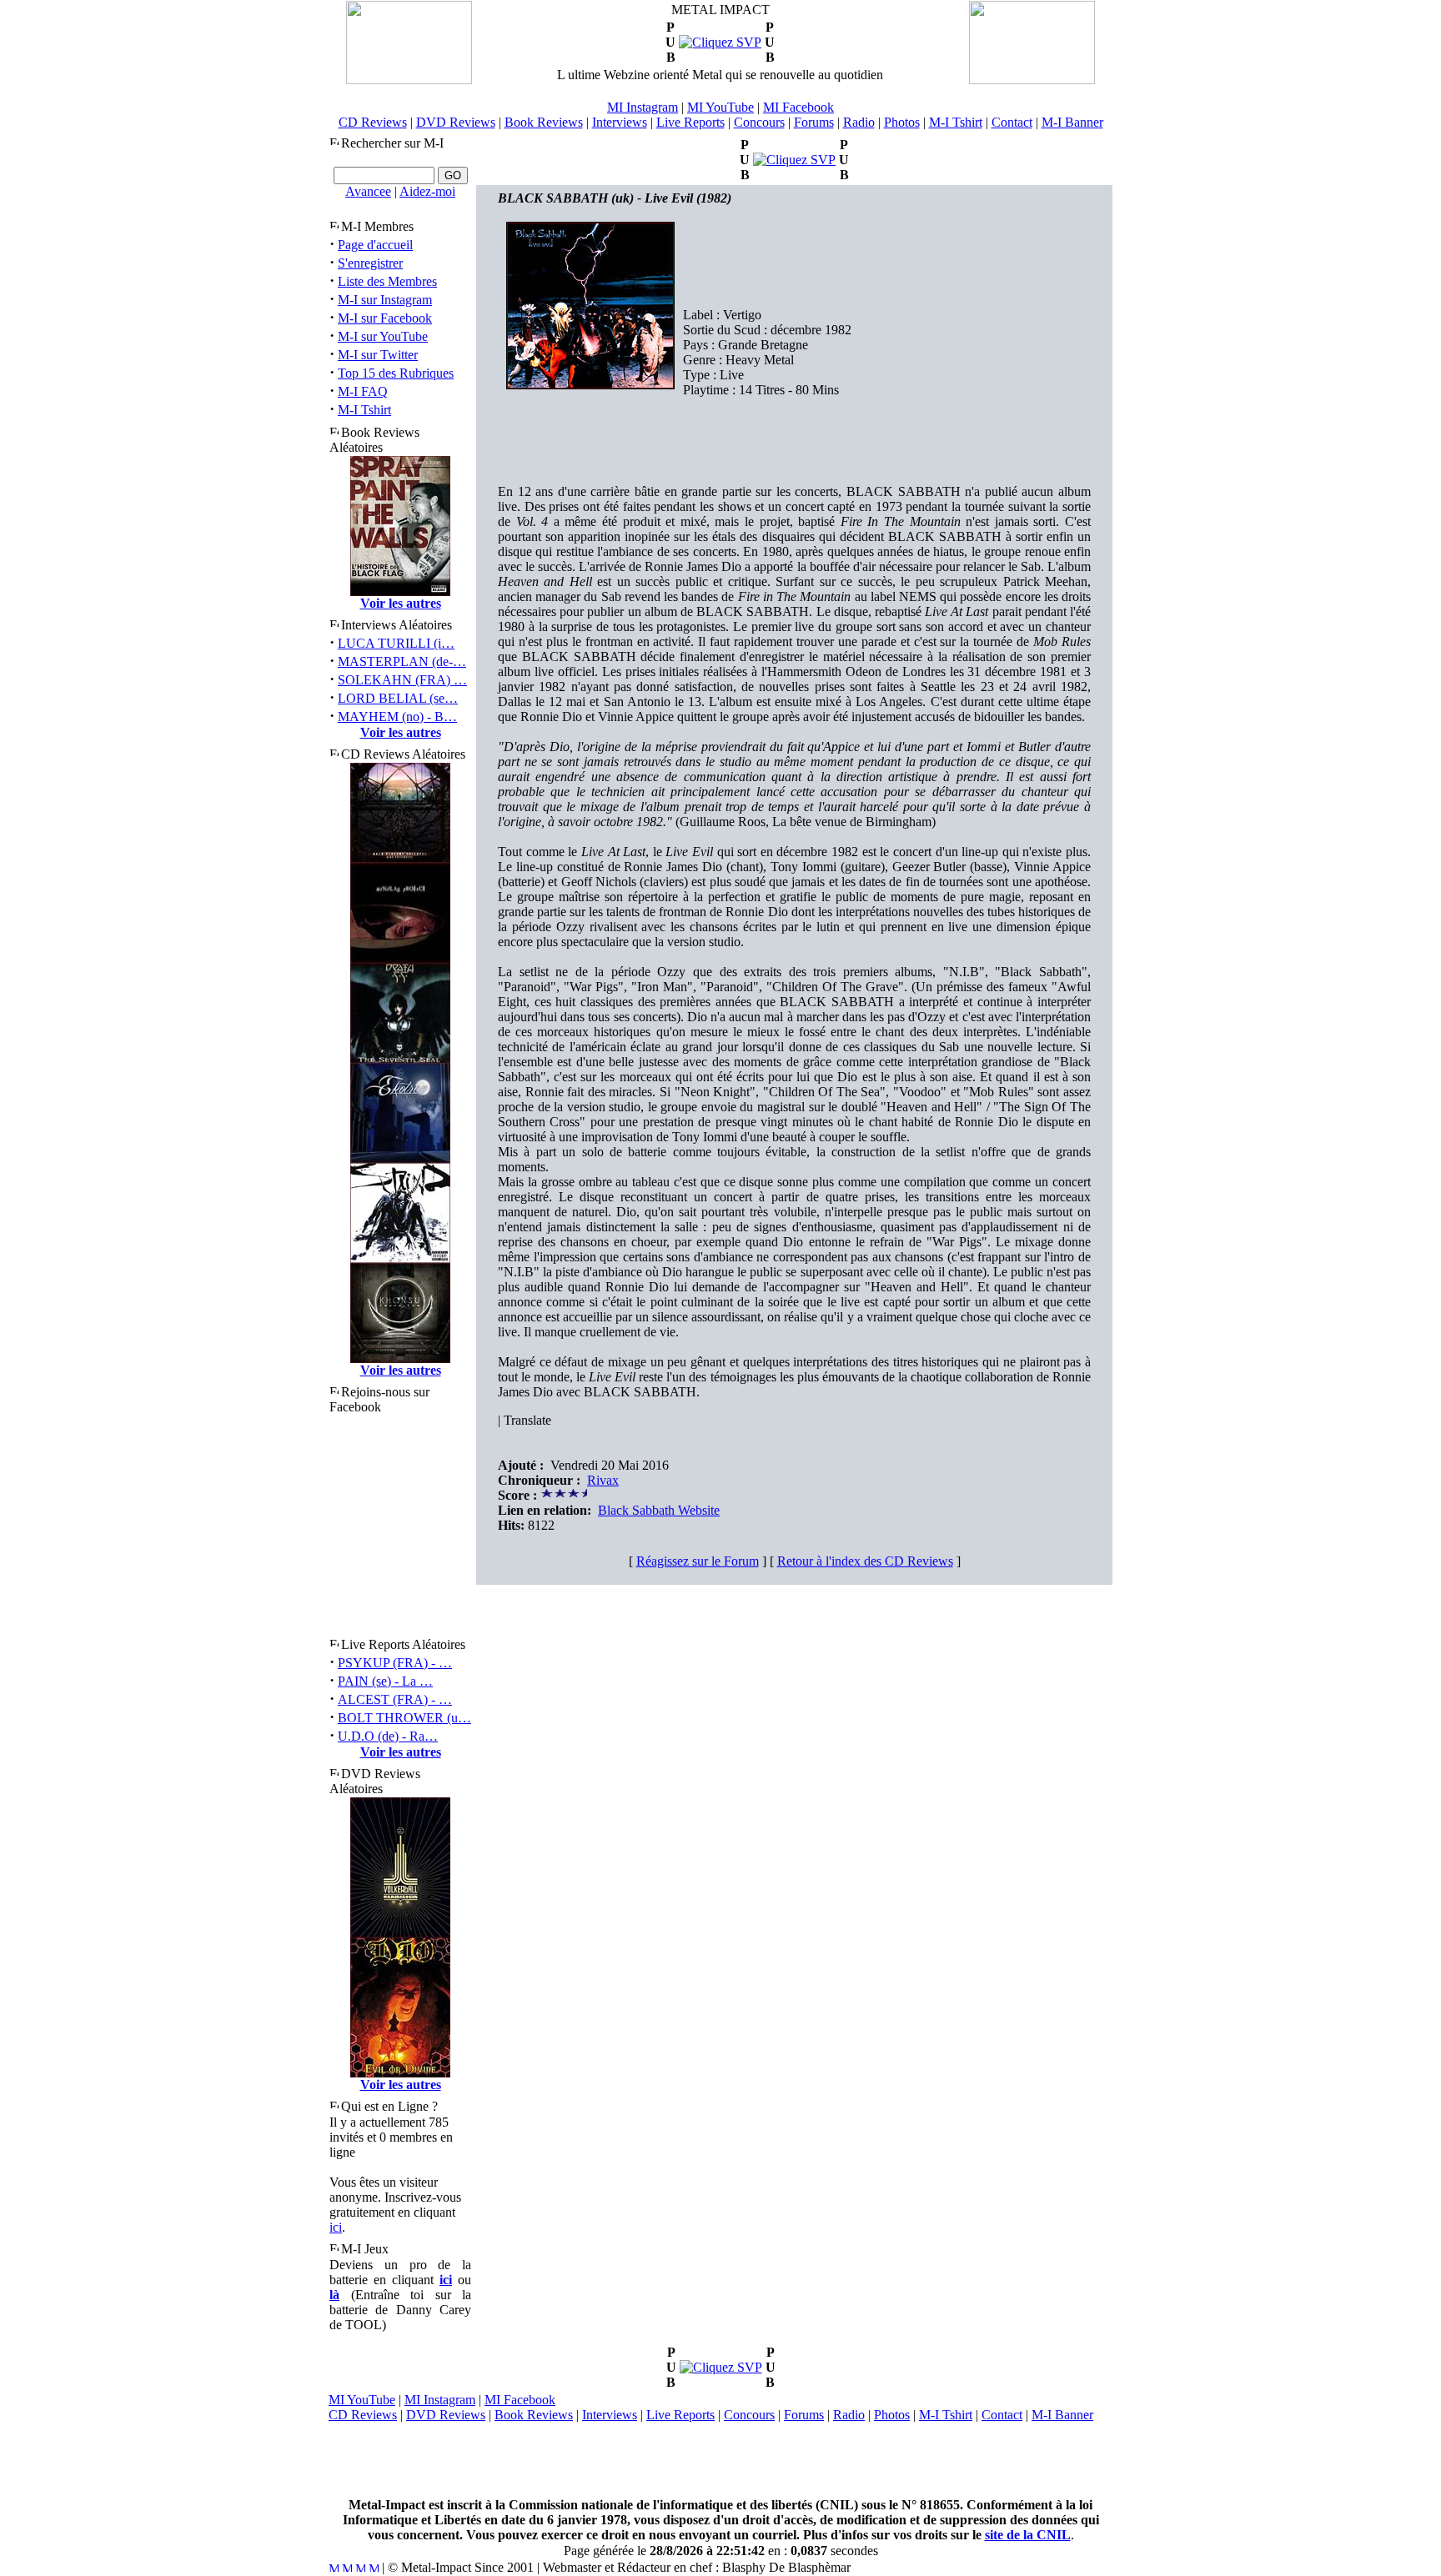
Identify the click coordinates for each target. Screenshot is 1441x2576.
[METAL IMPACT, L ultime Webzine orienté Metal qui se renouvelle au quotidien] (409, 80)
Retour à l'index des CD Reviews (865, 1561)
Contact (1012, 122)
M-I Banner (1072, 122)
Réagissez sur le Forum (698, 1561)
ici (336, 2227)
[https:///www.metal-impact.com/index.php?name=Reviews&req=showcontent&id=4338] (721, 2367)
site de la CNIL (1028, 2535)
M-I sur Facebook (385, 318)
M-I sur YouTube (383, 336)
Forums (814, 122)
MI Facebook (798, 107)
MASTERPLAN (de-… (402, 662)
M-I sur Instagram (385, 300)
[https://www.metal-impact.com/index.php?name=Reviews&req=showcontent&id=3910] (794, 160)
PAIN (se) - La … (385, 1681)
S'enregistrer (370, 263)
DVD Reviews (456, 122)
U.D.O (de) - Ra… (388, 1736)
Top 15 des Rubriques (396, 373)
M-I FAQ (363, 391)
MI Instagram (643, 107)
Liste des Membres (387, 281)
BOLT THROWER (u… (404, 1718)
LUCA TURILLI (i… (396, 643)
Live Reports (690, 122)
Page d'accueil (375, 245)
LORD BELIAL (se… (398, 698)
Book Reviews (544, 122)
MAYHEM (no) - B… (397, 717)
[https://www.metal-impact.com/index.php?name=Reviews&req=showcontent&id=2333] (720, 42)
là (334, 2295)
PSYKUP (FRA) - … (395, 1663)
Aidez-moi (427, 191)
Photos (902, 122)
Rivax (603, 1480)
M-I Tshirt (956, 122)
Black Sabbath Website (659, 1510)
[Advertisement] (720, 2460)
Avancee (368, 191)
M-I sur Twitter (378, 355)
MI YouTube (720, 107)
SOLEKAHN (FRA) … (402, 680)
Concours (759, 122)
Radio (859, 122)
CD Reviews (373, 122)
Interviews (620, 122)
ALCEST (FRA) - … (395, 1699)
